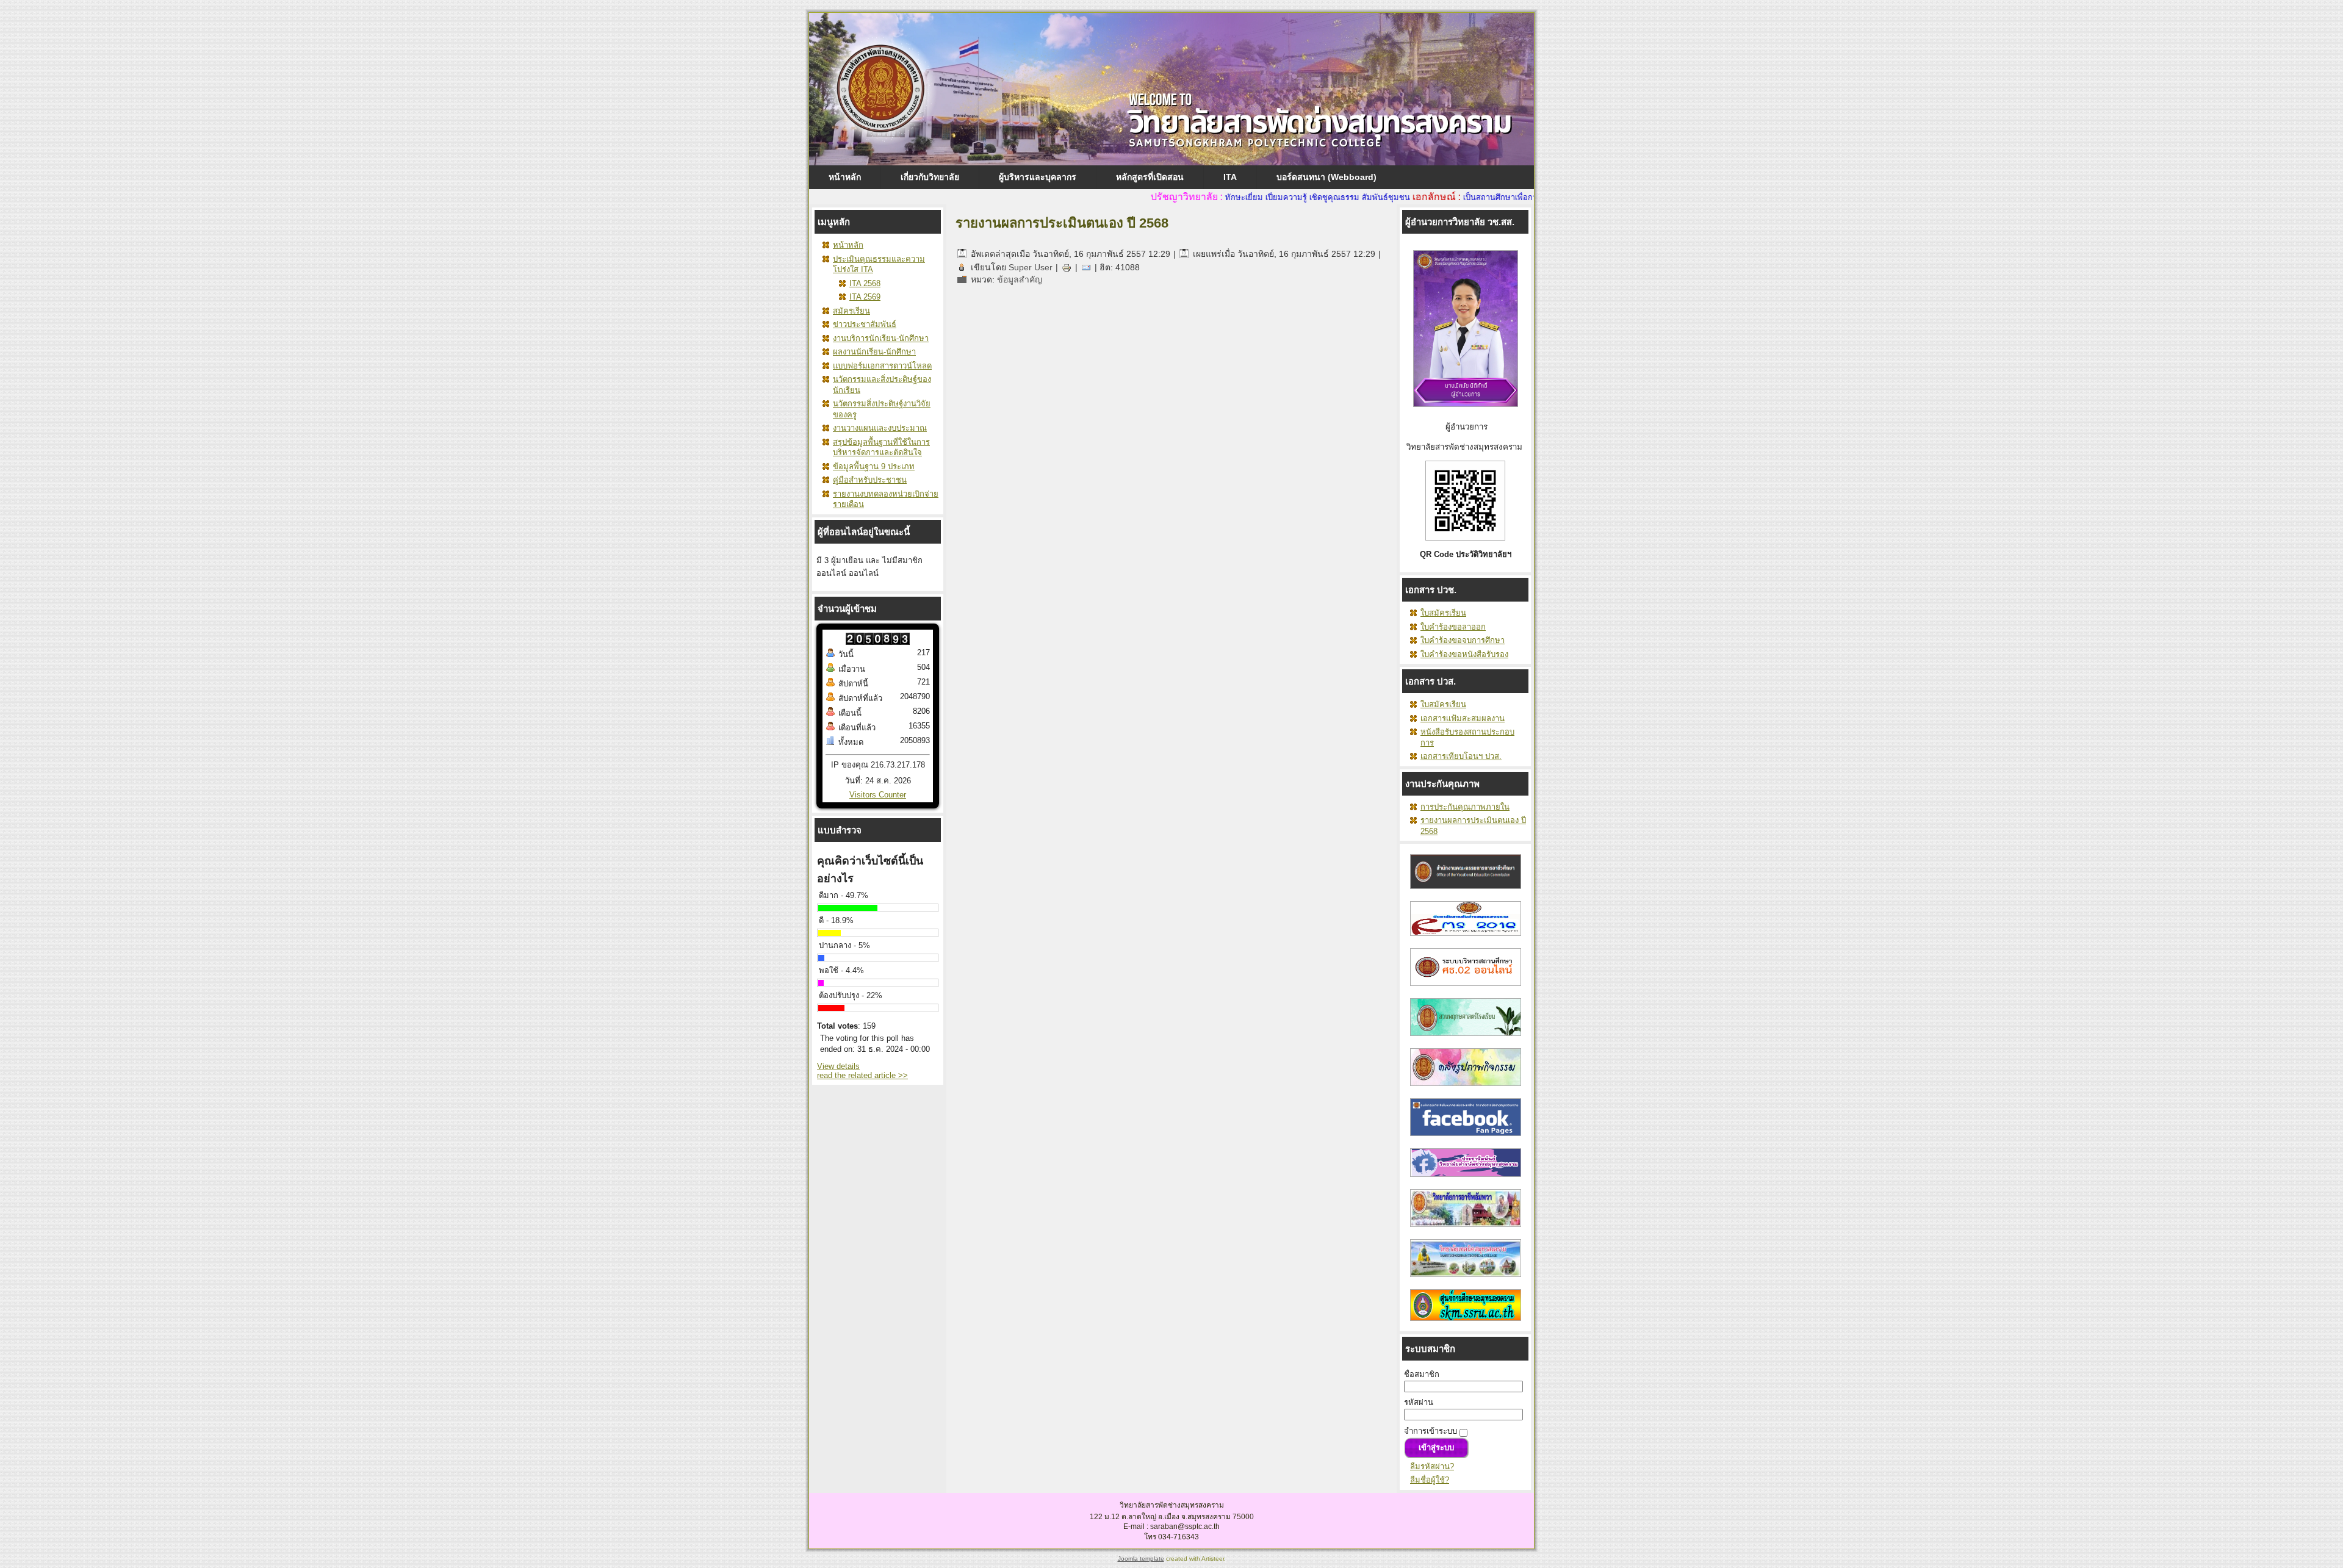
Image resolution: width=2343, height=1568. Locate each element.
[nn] (1466, 1139)
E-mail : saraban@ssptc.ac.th (1171, 1527)
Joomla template (1141, 1559)
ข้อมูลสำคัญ (1020, 279)
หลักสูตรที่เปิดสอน (1150, 177)
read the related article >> (862, 1075)
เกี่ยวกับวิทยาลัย (930, 177)
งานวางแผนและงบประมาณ (880, 428)
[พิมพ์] (1067, 267)
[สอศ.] (1466, 892)
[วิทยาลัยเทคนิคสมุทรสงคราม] (1466, 1280)
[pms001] (1466, 1089)
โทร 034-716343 (1171, 1537)
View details (838, 1066)
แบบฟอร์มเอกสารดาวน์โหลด (882, 366)
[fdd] (1466, 989)
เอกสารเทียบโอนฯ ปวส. (1461, 756)
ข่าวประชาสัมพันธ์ (865, 324)
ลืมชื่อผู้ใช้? (1430, 1480)
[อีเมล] (1086, 267)
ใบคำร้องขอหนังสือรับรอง (1464, 654)
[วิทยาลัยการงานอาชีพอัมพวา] (1466, 1230)
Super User (1031, 267)
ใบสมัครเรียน (1443, 613)
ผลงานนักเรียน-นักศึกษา (874, 352)
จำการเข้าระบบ (1431, 1431)
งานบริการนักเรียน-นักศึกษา (881, 338)
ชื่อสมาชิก (1422, 1374)
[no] (1466, 1324)
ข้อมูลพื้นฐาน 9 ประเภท (874, 466)
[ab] (1466, 1180)
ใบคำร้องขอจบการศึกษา (1463, 640)
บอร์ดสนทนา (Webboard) (1326, 177)
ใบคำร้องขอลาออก (1453, 627)
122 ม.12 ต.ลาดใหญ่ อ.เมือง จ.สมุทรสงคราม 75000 (1172, 1517)
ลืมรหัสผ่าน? (1432, 1466)
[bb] (1466, 1039)
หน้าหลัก (845, 177)
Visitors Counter (878, 795)
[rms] (1466, 939)
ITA (1230, 177)
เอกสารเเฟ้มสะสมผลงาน (1463, 718)
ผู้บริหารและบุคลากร (1038, 177)
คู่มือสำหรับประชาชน (870, 480)
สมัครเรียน (851, 311)
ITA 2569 (865, 297)
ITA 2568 (865, 283)
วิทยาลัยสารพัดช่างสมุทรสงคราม (1172, 1505)
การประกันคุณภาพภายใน (1465, 807)
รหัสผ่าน (1419, 1402)
